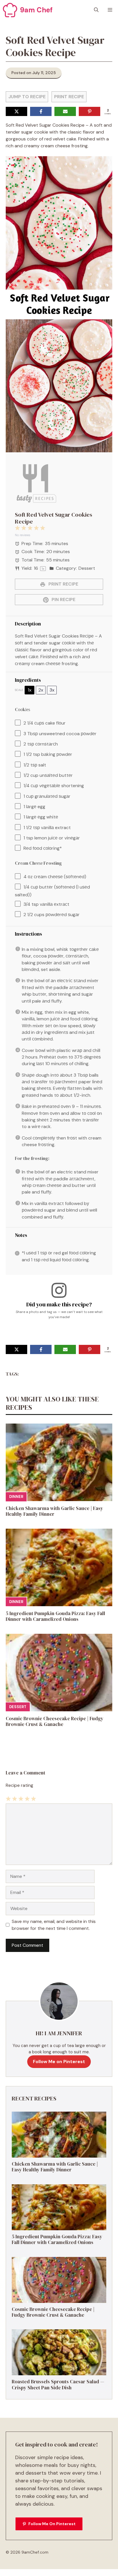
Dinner (16, 1497)
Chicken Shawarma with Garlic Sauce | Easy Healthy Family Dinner (54, 1511)
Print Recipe (69, 97)
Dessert (18, 1707)
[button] (96, 10)
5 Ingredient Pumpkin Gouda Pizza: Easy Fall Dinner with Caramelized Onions (55, 1616)
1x (30, 690)
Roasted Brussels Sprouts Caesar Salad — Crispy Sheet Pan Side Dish (58, 2384)
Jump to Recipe (27, 97)
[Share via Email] (65, 111)
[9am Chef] (10, 10)
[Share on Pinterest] (90, 111)
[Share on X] (16, 111)
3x (52, 690)
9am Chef (36, 10)
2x (41, 690)
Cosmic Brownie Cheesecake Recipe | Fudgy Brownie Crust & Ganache (55, 1721)
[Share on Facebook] (41, 111)
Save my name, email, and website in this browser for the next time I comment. (54, 1925)
